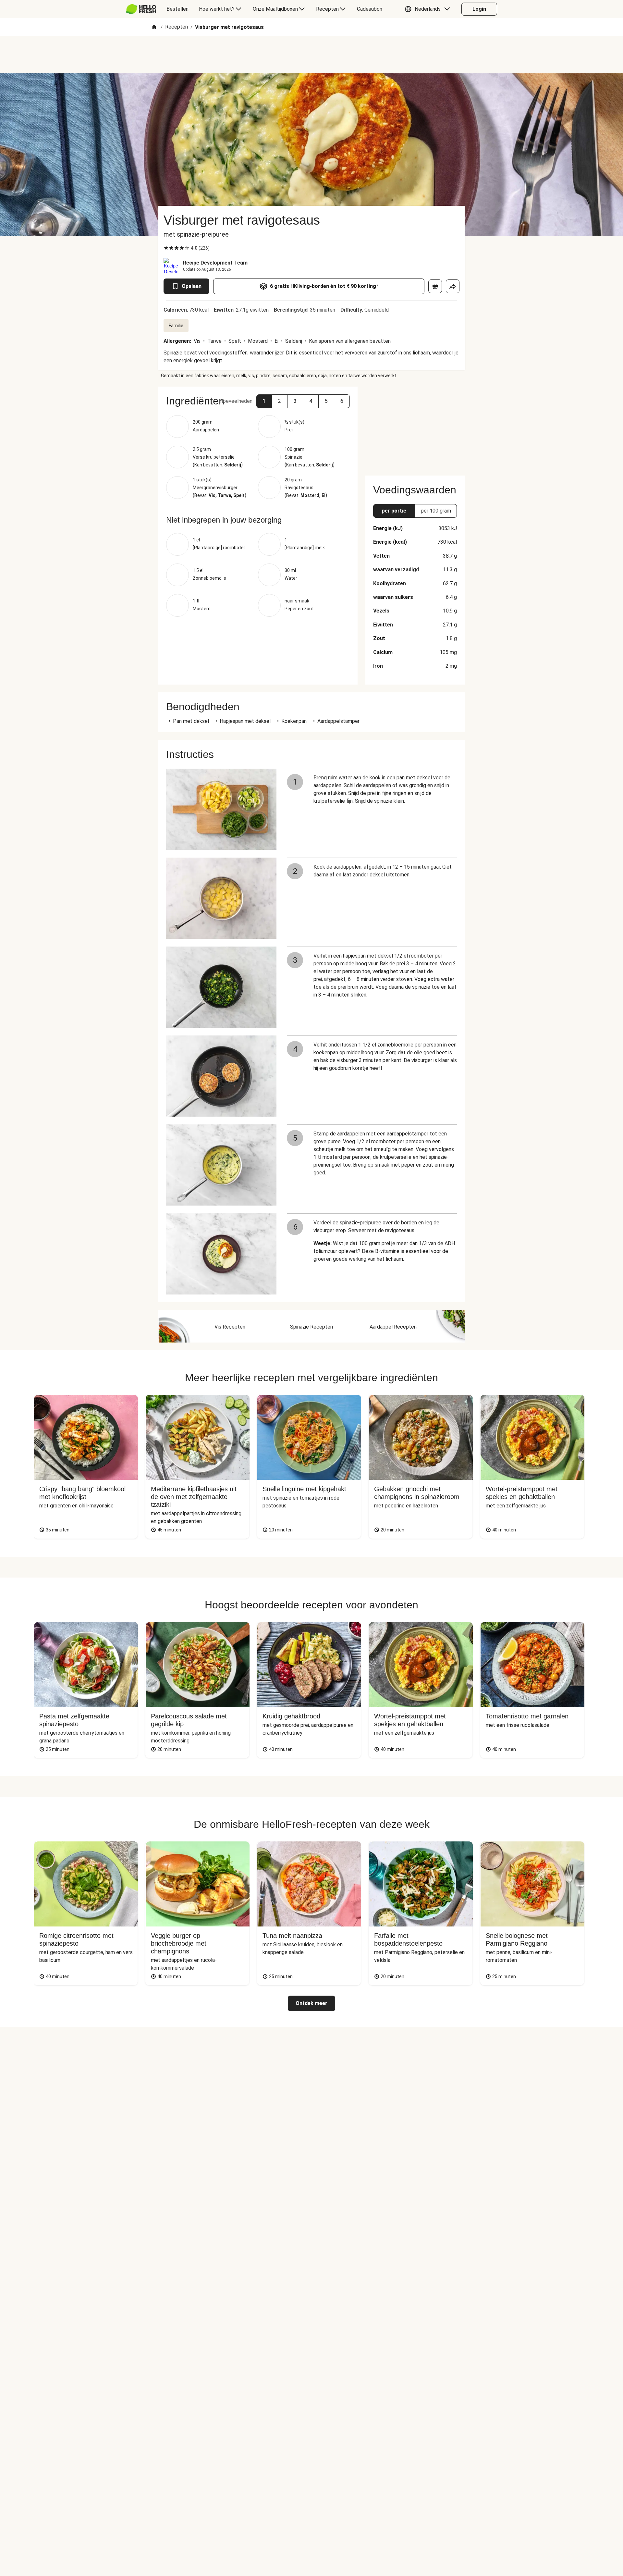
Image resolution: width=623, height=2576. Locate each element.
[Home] (154, 27)
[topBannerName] (311, 55)
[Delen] (453, 286)
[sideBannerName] (415, 427)
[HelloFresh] (141, 9)
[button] (429, 9)
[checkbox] (166, 248)
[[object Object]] (435, 286)
